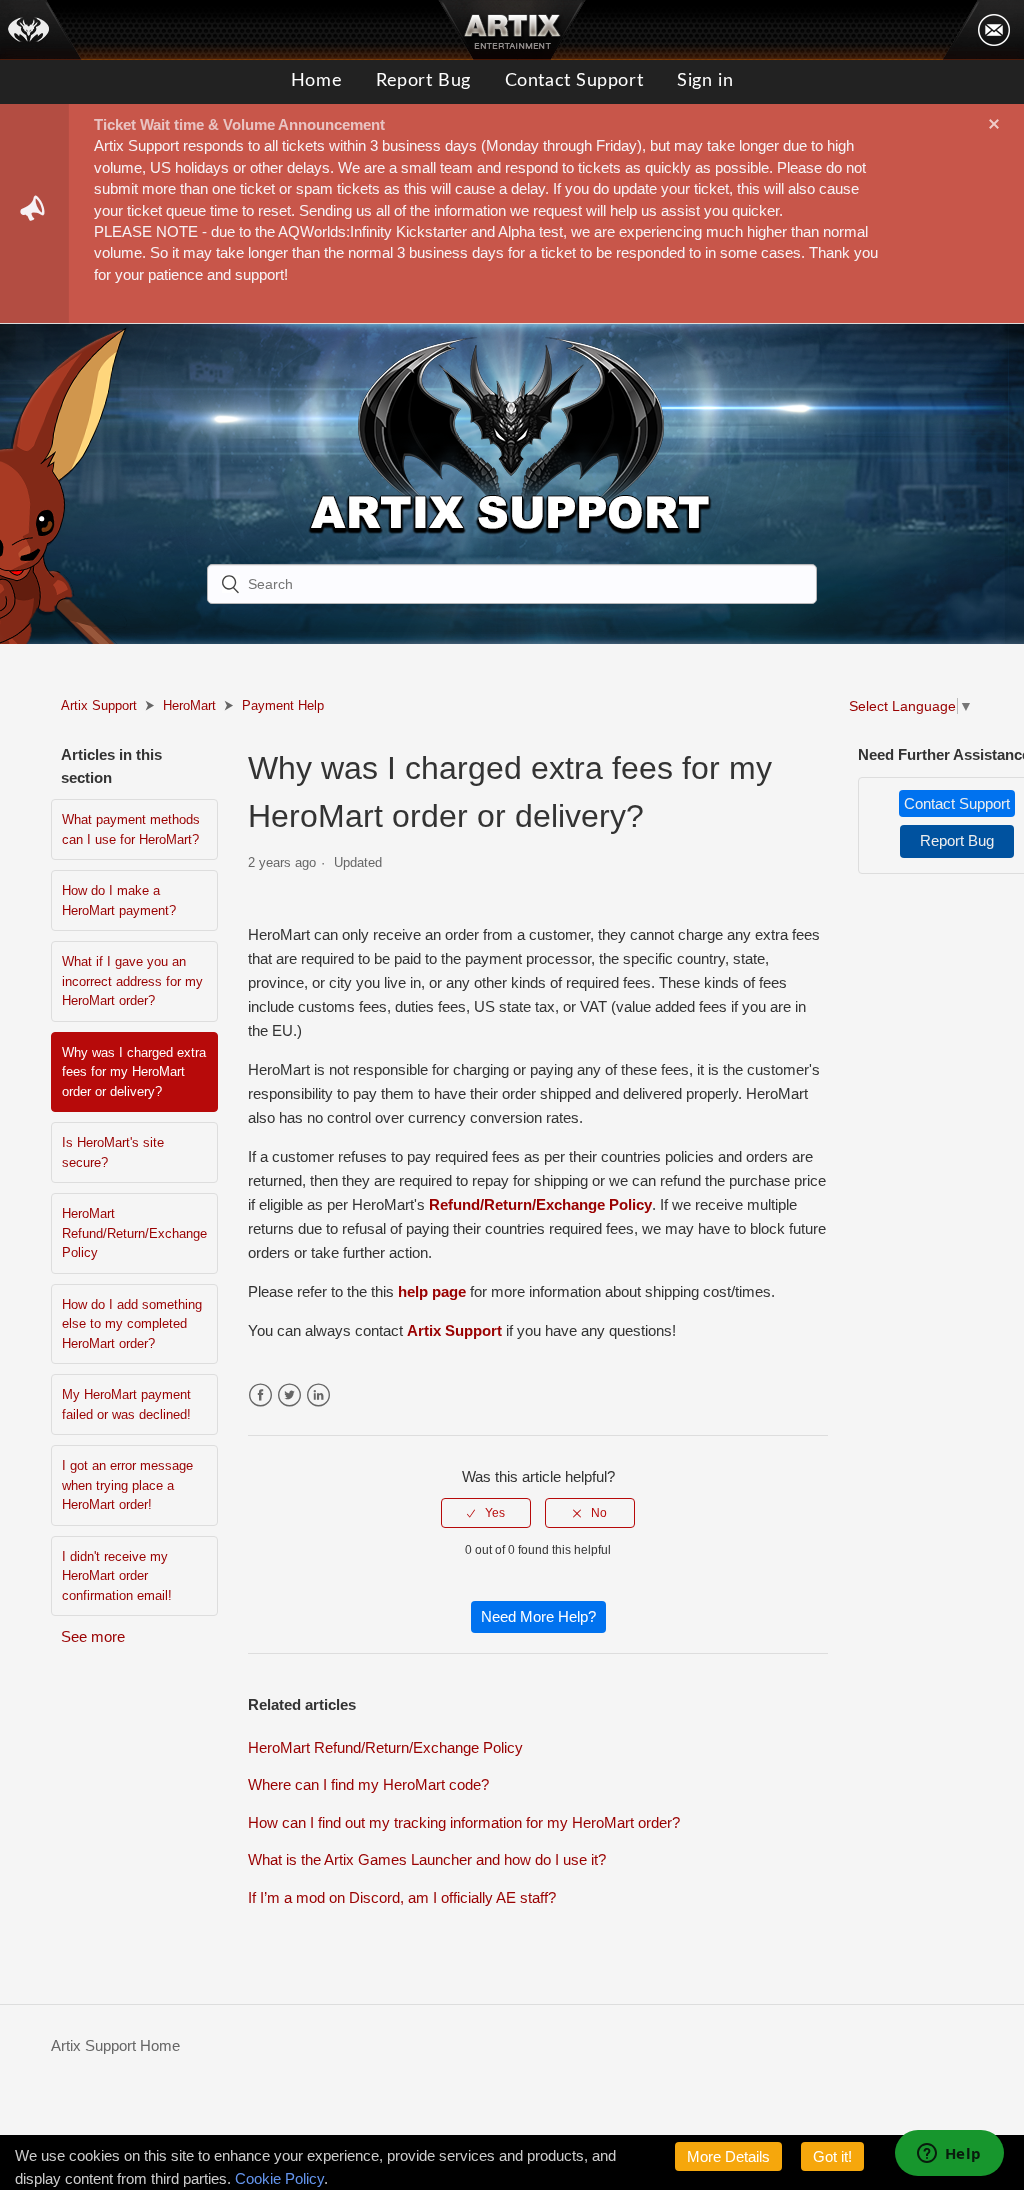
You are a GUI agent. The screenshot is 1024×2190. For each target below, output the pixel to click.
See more (93, 1636)
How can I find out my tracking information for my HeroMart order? (464, 1822)
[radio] (486, 1513)
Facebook (260, 1395)
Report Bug (423, 81)
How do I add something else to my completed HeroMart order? (132, 1324)
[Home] (41, 30)
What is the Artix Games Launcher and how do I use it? (427, 1859)
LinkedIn (318, 1395)
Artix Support (99, 705)
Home (316, 81)
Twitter (289, 1395)
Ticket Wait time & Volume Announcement (239, 124)
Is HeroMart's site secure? (113, 1152)
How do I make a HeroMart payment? (119, 900)
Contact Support (574, 81)
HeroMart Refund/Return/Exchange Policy (134, 1233)
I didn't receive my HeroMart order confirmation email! (117, 1576)
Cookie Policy (279, 2178)
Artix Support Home (115, 2045)
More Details (728, 2156)
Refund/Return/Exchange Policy (540, 1204)
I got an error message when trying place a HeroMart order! (127, 1485)
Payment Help (283, 705)
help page (432, 1291)
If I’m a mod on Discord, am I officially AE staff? (402, 1897)
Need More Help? (538, 1616)
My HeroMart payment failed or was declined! (126, 1404)
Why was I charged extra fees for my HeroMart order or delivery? (134, 1072)
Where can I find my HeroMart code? (368, 1784)
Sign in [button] (705, 81)
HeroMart (189, 705)
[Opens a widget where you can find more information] (949, 2155)
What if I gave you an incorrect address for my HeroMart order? (132, 981)
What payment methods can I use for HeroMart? (131, 829)
